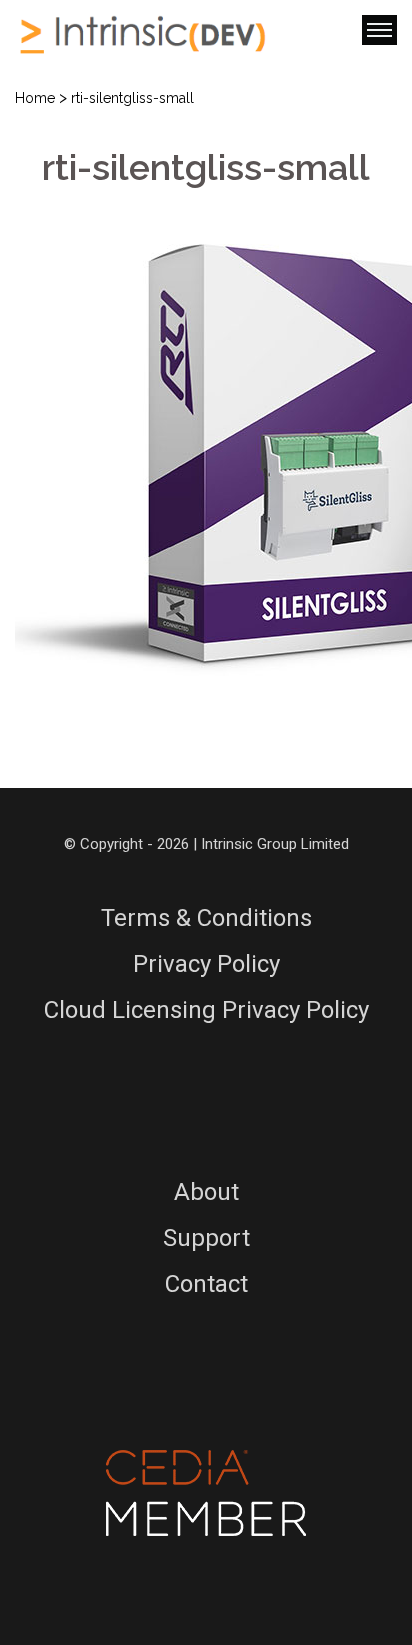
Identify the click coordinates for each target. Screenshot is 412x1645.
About (206, 1192)
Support (206, 1238)
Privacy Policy (206, 964)
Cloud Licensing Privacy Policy (206, 1010)
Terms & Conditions (206, 918)
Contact (206, 1284)
